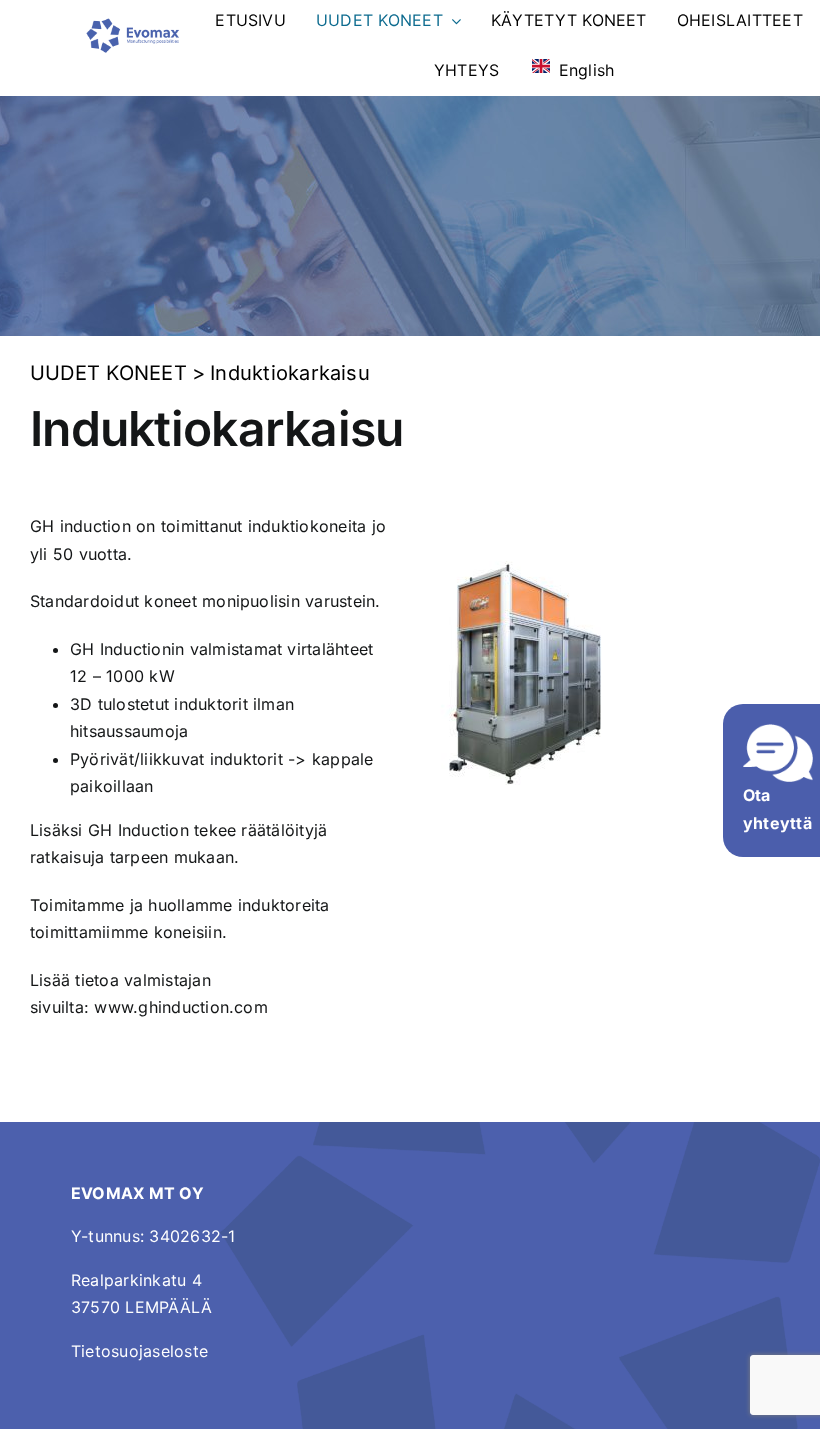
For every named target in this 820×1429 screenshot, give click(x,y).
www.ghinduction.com (181, 1007)
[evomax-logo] (132, 24)
